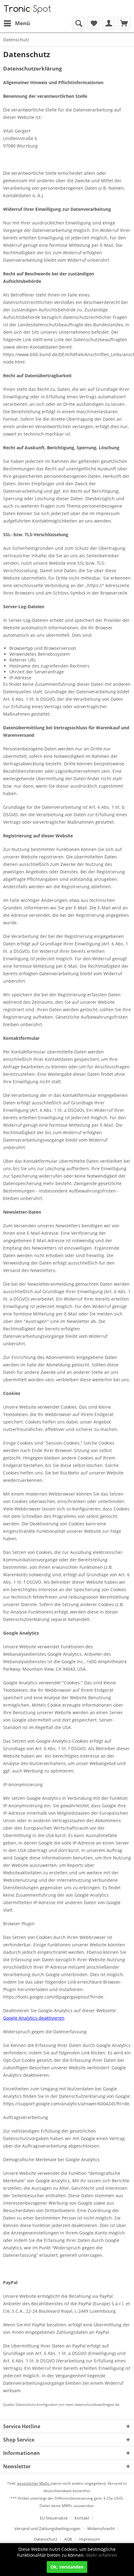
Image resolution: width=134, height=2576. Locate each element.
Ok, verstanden (67, 2567)
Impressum (89, 2539)
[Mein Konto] (109, 23)
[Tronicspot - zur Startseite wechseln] (29, 9)
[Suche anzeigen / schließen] (78, 23)
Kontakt (82, 2518)
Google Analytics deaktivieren (34, 2018)
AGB (68, 2539)
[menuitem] (17, 23)
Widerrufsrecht (101, 2528)
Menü (22, 23)
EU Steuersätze (54, 2518)
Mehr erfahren (101, 2555)
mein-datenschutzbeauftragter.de (92, 2404)
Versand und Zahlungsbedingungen (47, 2528)
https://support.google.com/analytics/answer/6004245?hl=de (66, 2104)
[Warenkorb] (124, 23)
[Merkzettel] (93, 23)
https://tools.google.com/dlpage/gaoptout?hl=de (53, 1997)
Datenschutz (46, 2539)
